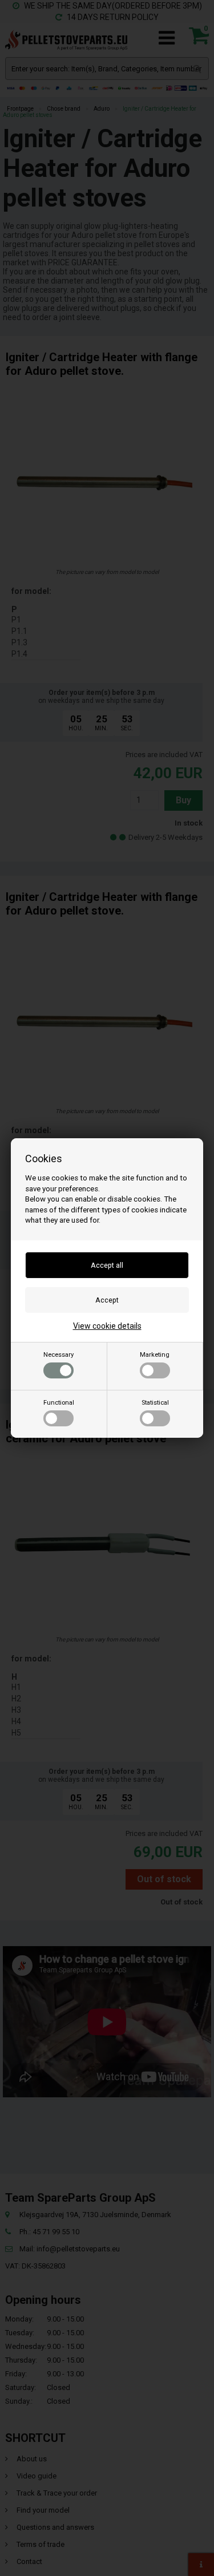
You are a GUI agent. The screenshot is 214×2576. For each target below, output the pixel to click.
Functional (59, 1403)
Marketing (155, 1355)
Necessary (58, 1355)
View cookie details (107, 1326)
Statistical (155, 1403)
